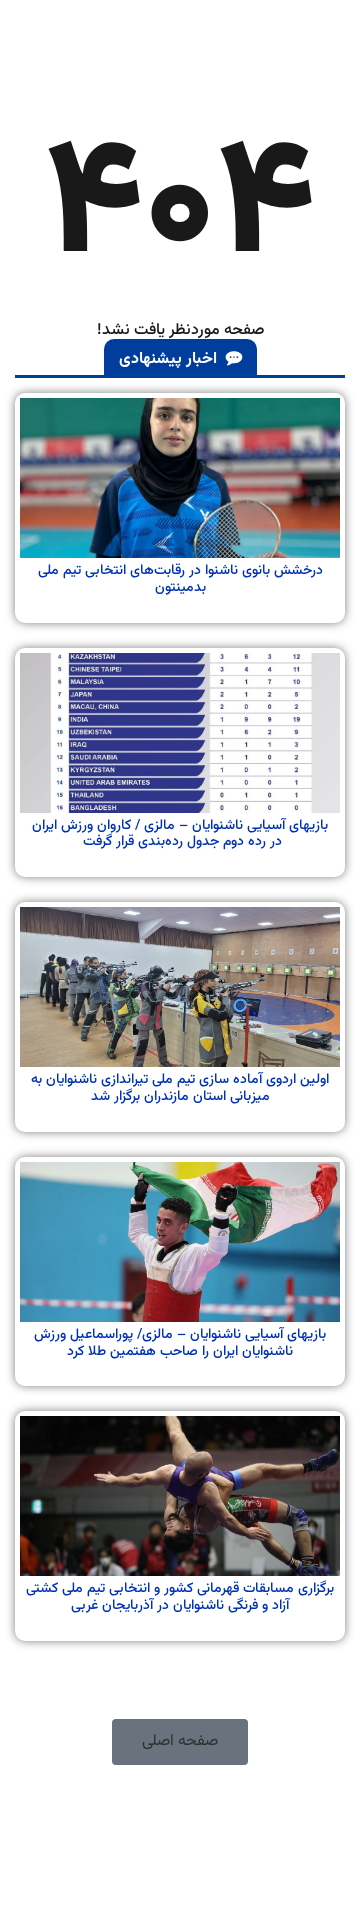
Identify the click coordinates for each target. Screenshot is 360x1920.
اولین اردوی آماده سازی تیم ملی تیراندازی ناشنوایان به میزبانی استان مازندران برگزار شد (180, 1088)
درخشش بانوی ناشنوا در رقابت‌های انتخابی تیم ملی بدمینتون (180, 579)
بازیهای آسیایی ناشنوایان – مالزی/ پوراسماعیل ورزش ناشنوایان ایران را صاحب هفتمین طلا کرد (180, 1343)
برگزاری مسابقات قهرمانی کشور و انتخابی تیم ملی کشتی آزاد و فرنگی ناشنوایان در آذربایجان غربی (180, 1597)
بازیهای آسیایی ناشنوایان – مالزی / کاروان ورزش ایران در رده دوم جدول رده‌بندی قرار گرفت (180, 834)
